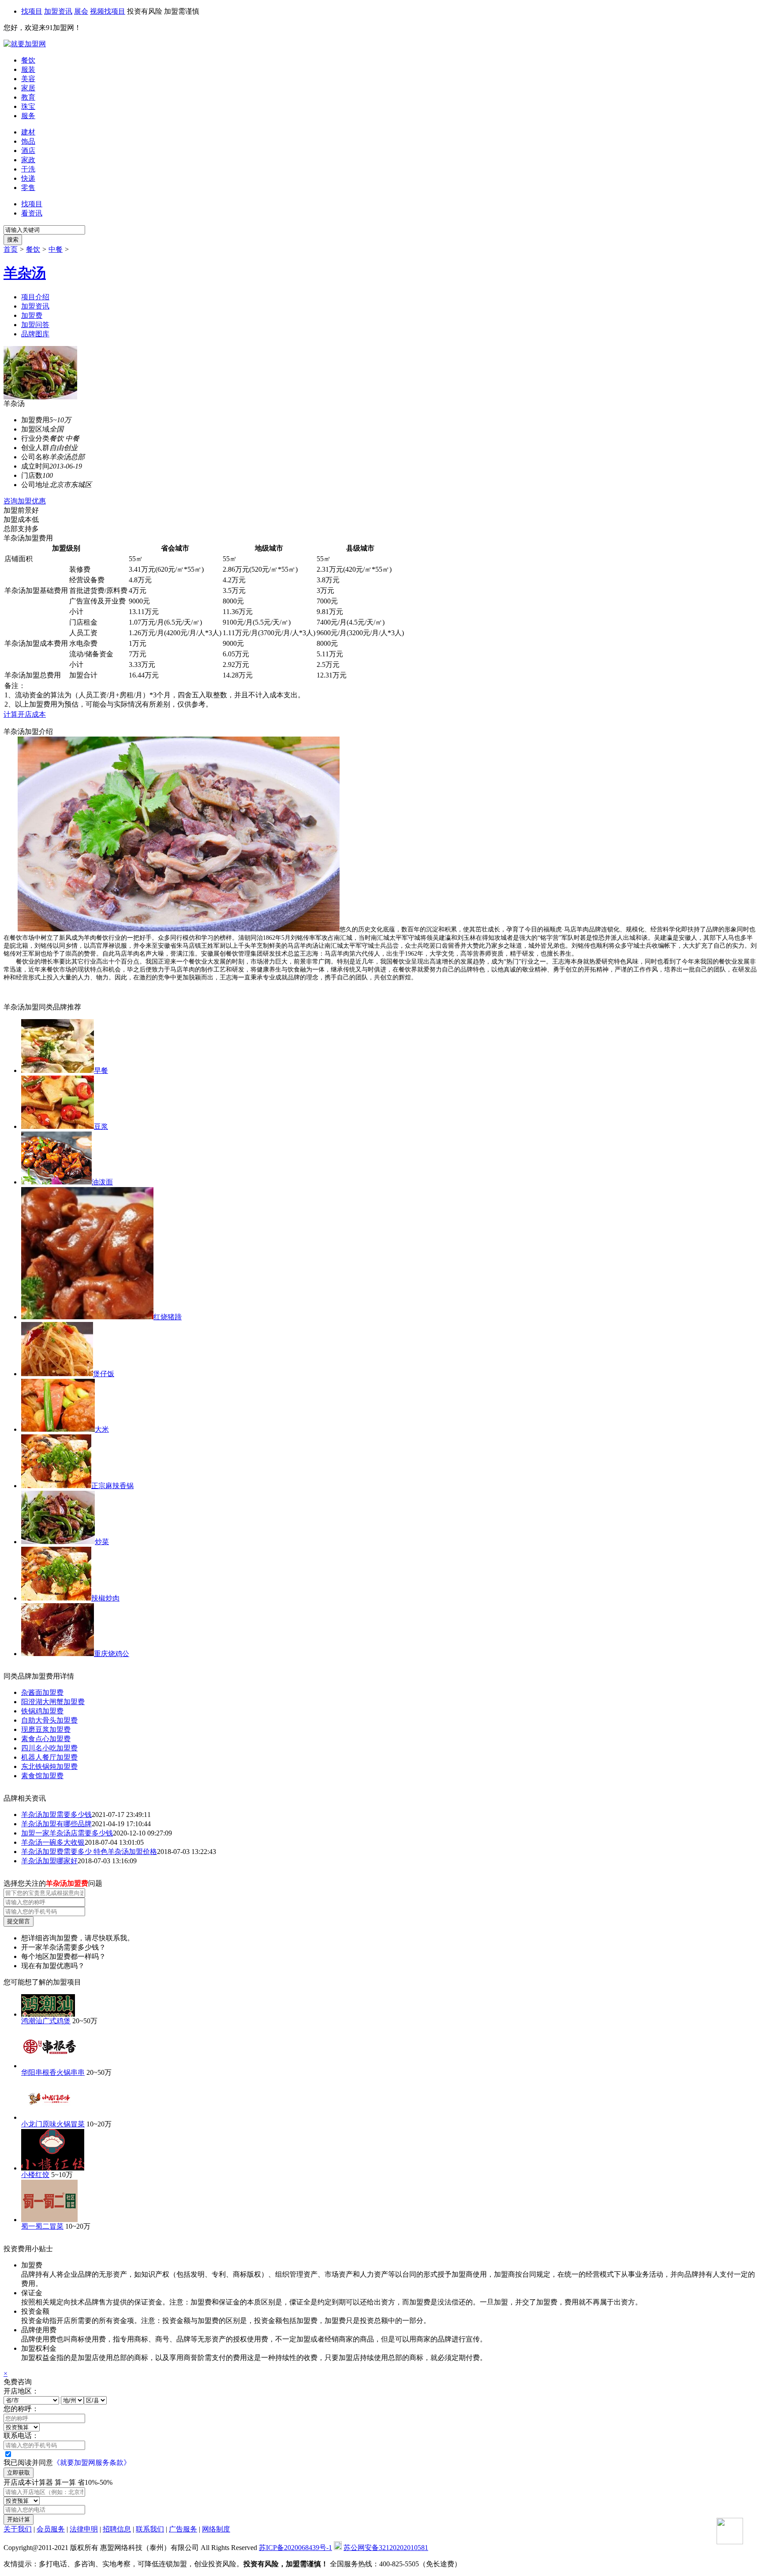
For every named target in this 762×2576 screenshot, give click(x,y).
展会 (81, 11)
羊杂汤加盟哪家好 (49, 1861)
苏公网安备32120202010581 (386, 2548)
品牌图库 (35, 334)
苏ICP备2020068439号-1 (295, 2548)
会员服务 (51, 2529)
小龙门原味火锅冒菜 (53, 2124)
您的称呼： (21, 2409)
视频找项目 (108, 11)
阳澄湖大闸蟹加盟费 (53, 1702)
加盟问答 (35, 325)
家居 (28, 88)
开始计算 (19, 2519)
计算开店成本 (25, 714)
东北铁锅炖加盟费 (49, 1766)
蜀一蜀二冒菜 (42, 2226)
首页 (11, 249)
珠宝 (28, 106)
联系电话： (21, 2436)
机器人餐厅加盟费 (49, 1757)
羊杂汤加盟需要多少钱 (56, 1815)
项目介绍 (35, 297)
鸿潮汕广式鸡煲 (46, 2021)
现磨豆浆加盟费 (46, 1729)
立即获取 (19, 2473)
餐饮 (28, 60)
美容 (28, 79)
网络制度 (216, 2529)
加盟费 (32, 315)
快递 (28, 178)
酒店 (28, 151)
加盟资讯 (58, 11)
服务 (28, 116)
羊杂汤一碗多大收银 (53, 1842)
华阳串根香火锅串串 (53, 2072)
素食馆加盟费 (42, 1776)
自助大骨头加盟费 (49, 1720)
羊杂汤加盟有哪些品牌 (56, 1824)
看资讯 (32, 213)
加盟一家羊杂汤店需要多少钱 (67, 1833)
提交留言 (19, 1921)
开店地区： (21, 2391)
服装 (28, 69)
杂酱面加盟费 (42, 1692)
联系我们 (150, 2529)
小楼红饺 (35, 2175)
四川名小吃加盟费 (49, 1748)
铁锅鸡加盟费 (42, 1711)
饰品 (28, 141)
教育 (28, 97)
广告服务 (183, 2529)
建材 (28, 132)
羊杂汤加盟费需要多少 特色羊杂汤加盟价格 (89, 1852)
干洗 (28, 169)
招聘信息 (117, 2529)
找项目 (32, 11)
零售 (28, 188)
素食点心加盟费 (46, 1739)
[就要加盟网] (25, 44)
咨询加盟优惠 (25, 501)
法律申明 (84, 2529)
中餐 (56, 249)
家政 (28, 160)
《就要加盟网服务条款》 (92, 2462)
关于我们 (18, 2529)
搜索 (13, 240)
